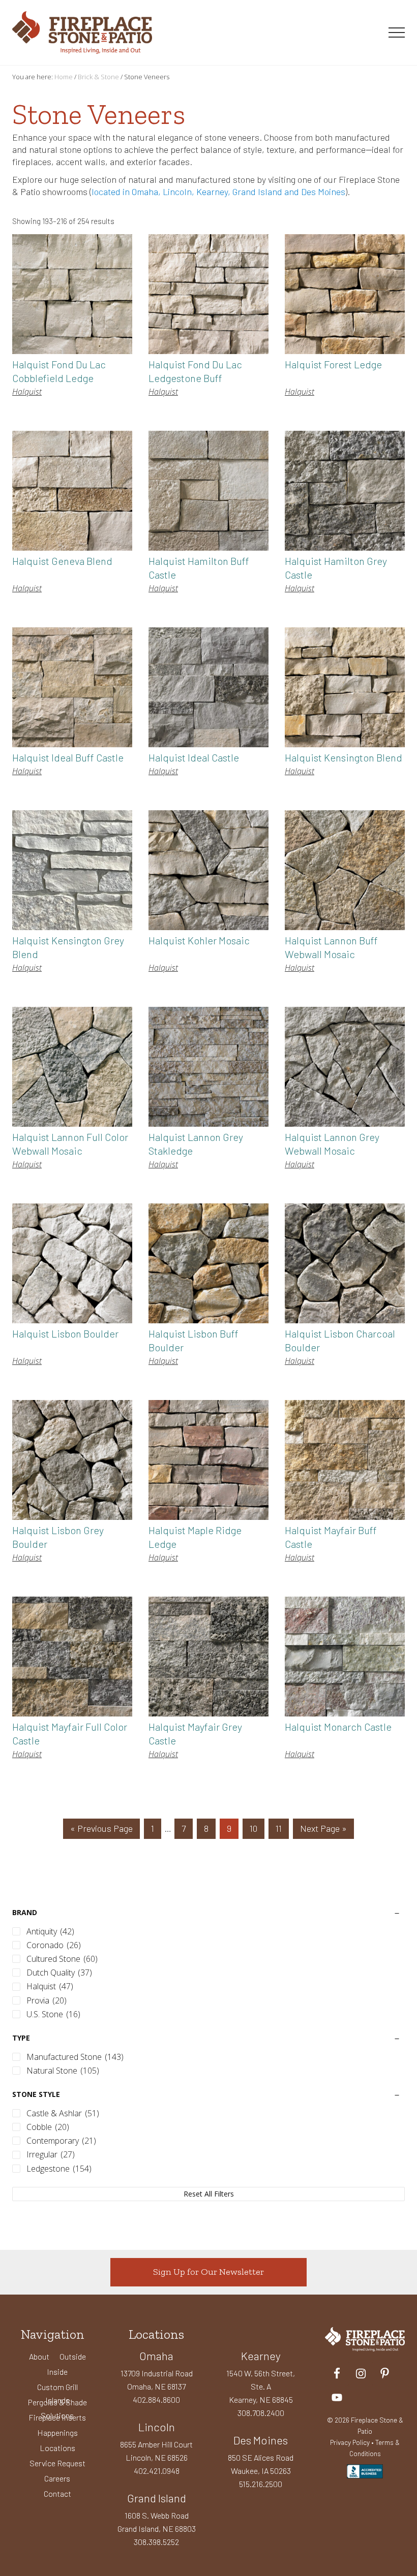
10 (257, 1828)
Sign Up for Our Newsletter (208, 2272)
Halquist (27, 392)
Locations (57, 2448)
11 (282, 1828)
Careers (57, 2478)
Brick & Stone (98, 77)
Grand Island (157, 2498)
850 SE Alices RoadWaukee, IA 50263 (261, 2464)
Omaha (156, 2356)
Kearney (261, 2356)
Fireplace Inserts (57, 2417)
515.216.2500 (261, 2484)
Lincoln (157, 2427)
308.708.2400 (261, 2413)
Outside (73, 2356)
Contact (57, 2493)
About (39, 2356)
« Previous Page (101, 1831)
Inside (57, 2372)
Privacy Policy (350, 2442)
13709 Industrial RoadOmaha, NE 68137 (157, 2380)
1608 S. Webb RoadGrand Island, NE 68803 (157, 2522)
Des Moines (261, 2440)
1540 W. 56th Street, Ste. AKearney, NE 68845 (261, 2386)
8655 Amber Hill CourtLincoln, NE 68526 (156, 2451)
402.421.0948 (157, 2471)
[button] (397, 33)
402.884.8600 (156, 2399)
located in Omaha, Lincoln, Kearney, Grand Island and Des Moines (218, 192)
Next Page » (323, 1831)
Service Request (57, 2463)
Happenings (57, 2432)
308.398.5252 (156, 2542)
